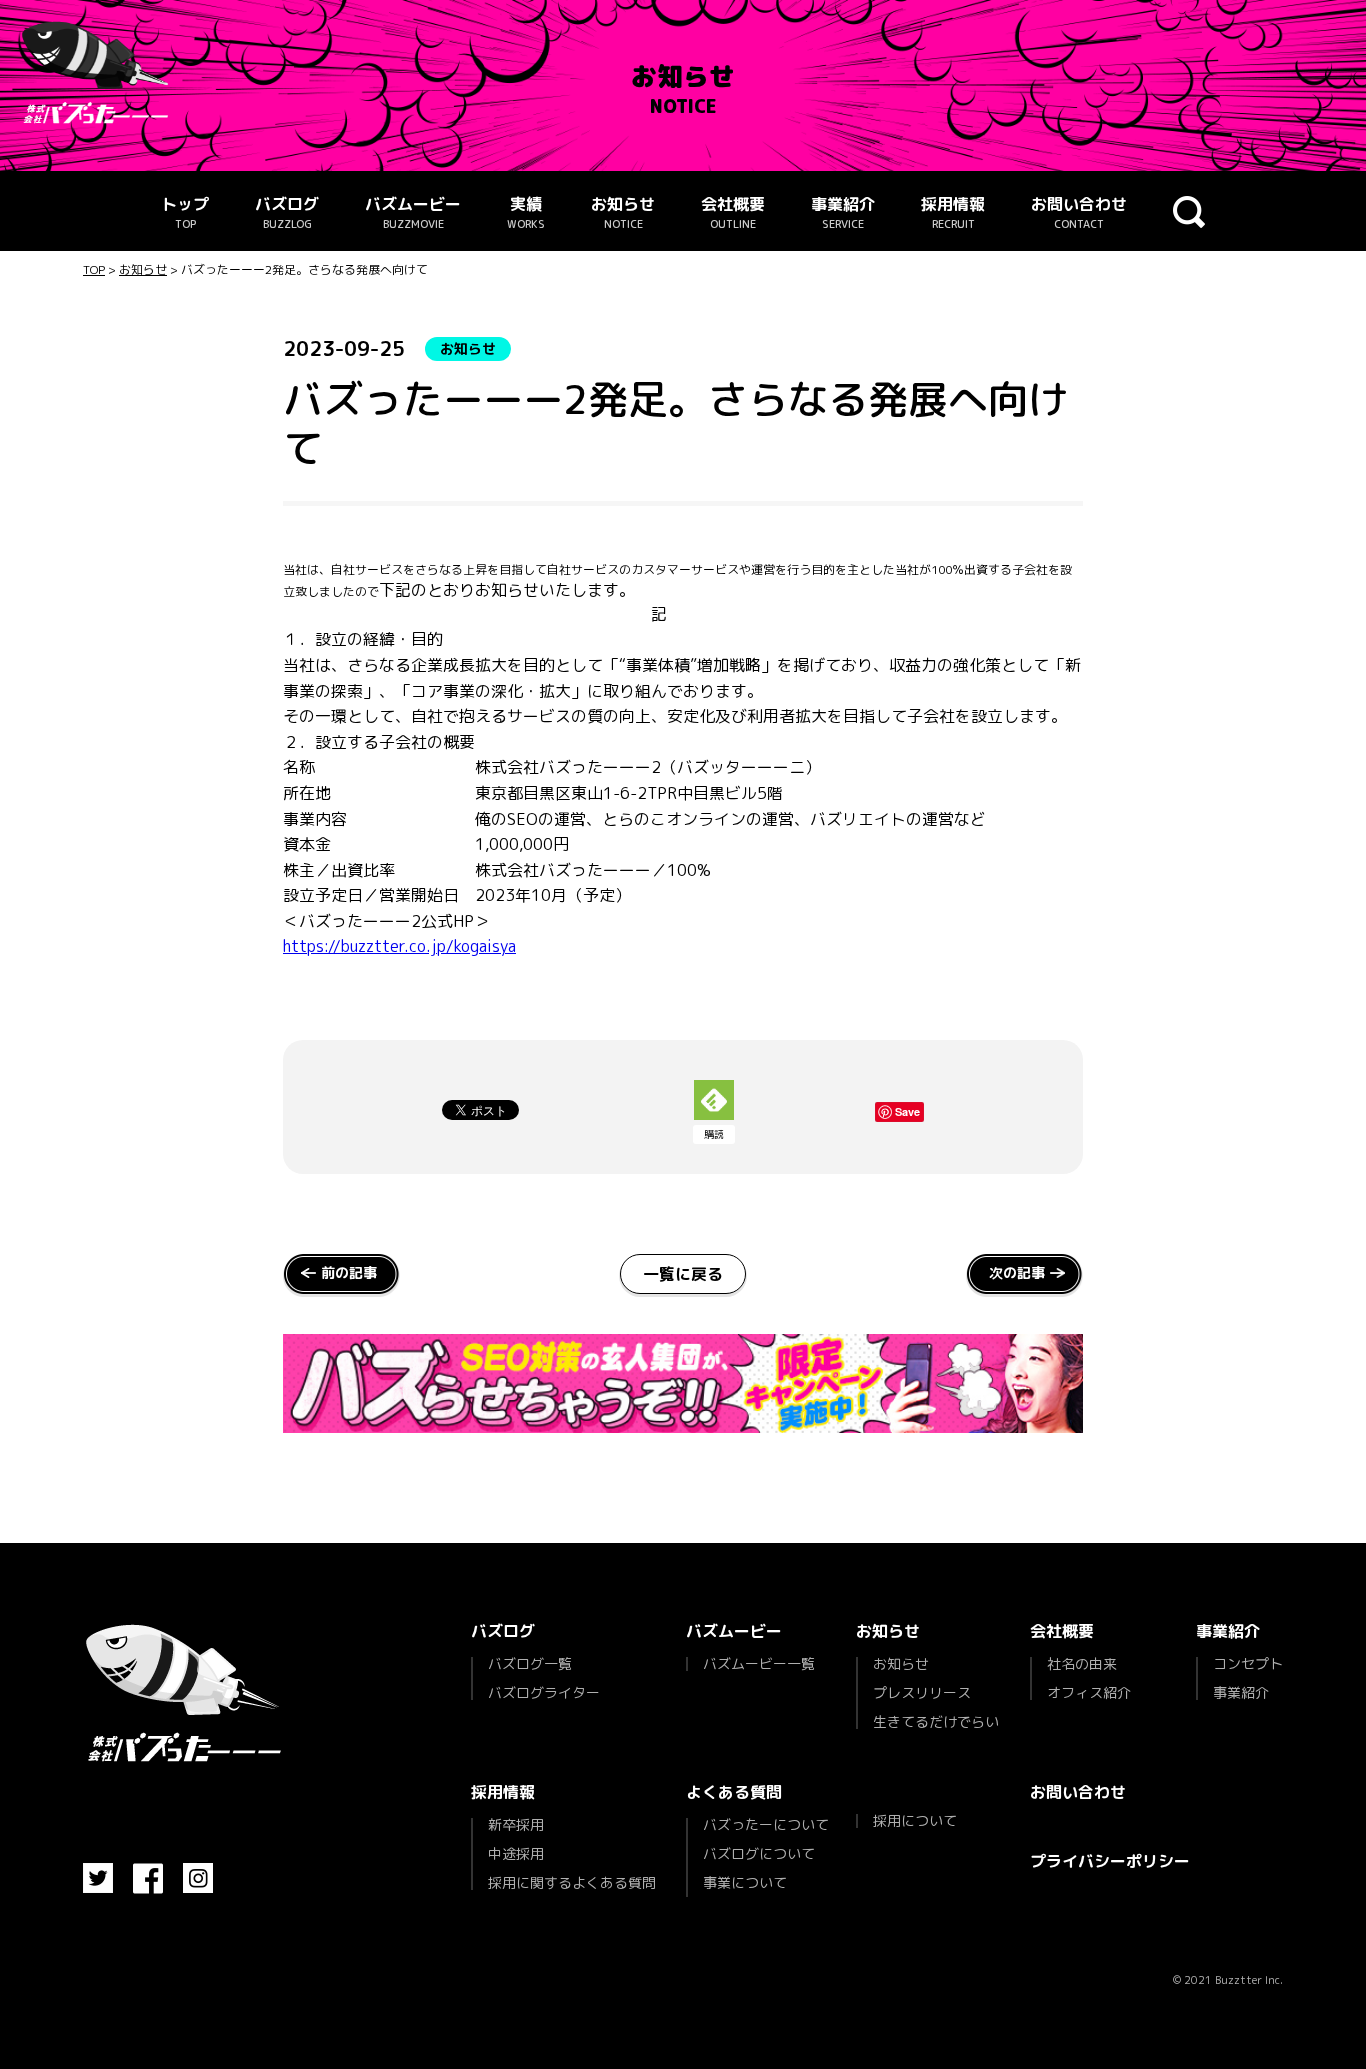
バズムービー (413, 212)
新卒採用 (516, 1826)
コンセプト (1248, 1665)
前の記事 (349, 1272)
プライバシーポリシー (1110, 1861)
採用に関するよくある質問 (572, 1881)
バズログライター (544, 1691)
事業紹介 (843, 212)
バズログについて (759, 1853)
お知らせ (623, 212)
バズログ (287, 212)
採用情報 (953, 212)
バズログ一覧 (530, 1665)
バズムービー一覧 (759, 1664)
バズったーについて (766, 1826)
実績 (526, 212)
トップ (185, 212)
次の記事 (1017, 1272)
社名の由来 (1082, 1665)
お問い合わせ (1079, 212)
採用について (915, 1821)
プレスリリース (922, 1692)
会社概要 (733, 212)
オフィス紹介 (1089, 1691)
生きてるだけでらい (936, 1720)
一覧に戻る (683, 1274)
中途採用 (516, 1853)
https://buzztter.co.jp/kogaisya (399, 946)
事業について (745, 1882)
